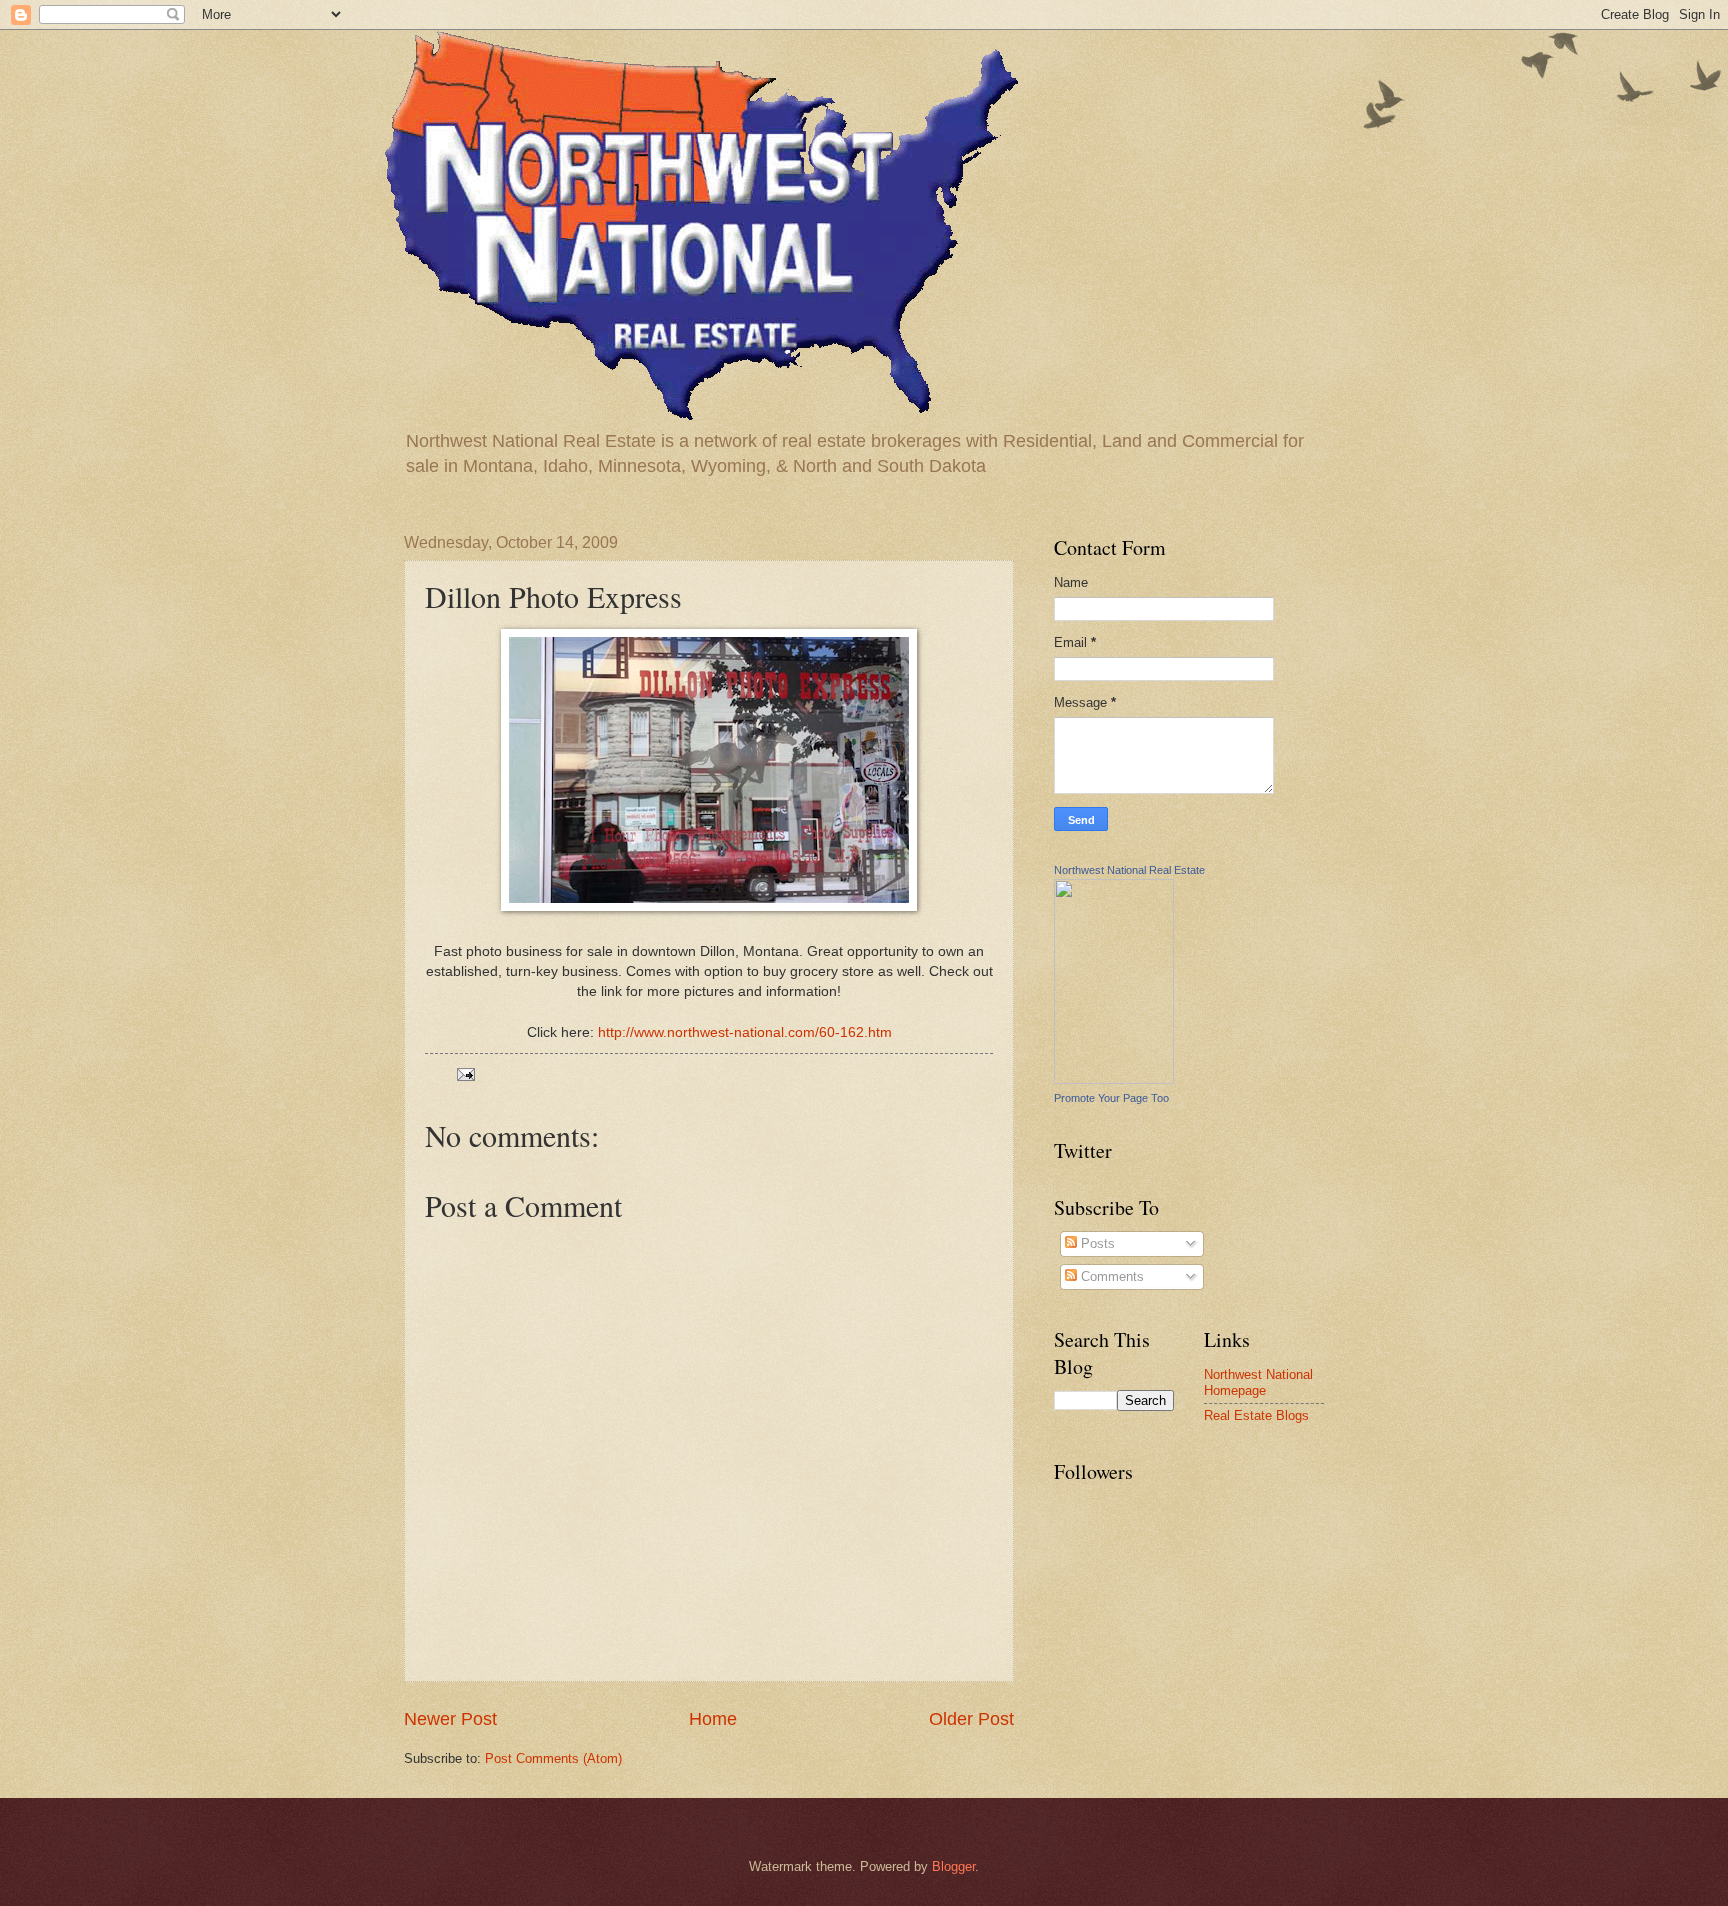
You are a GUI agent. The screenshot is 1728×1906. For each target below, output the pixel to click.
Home (713, 1719)
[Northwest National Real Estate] (1114, 1079)
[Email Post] (465, 1073)
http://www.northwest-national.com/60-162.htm (745, 1032)
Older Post (971, 1719)
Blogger (953, 1866)
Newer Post (450, 1719)
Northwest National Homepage (1258, 1382)
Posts (1096, 1243)
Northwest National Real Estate (1129, 870)
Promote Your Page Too (1111, 1098)
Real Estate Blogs (1256, 1415)
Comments (1110, 1276)
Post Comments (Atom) (553, 1758)
